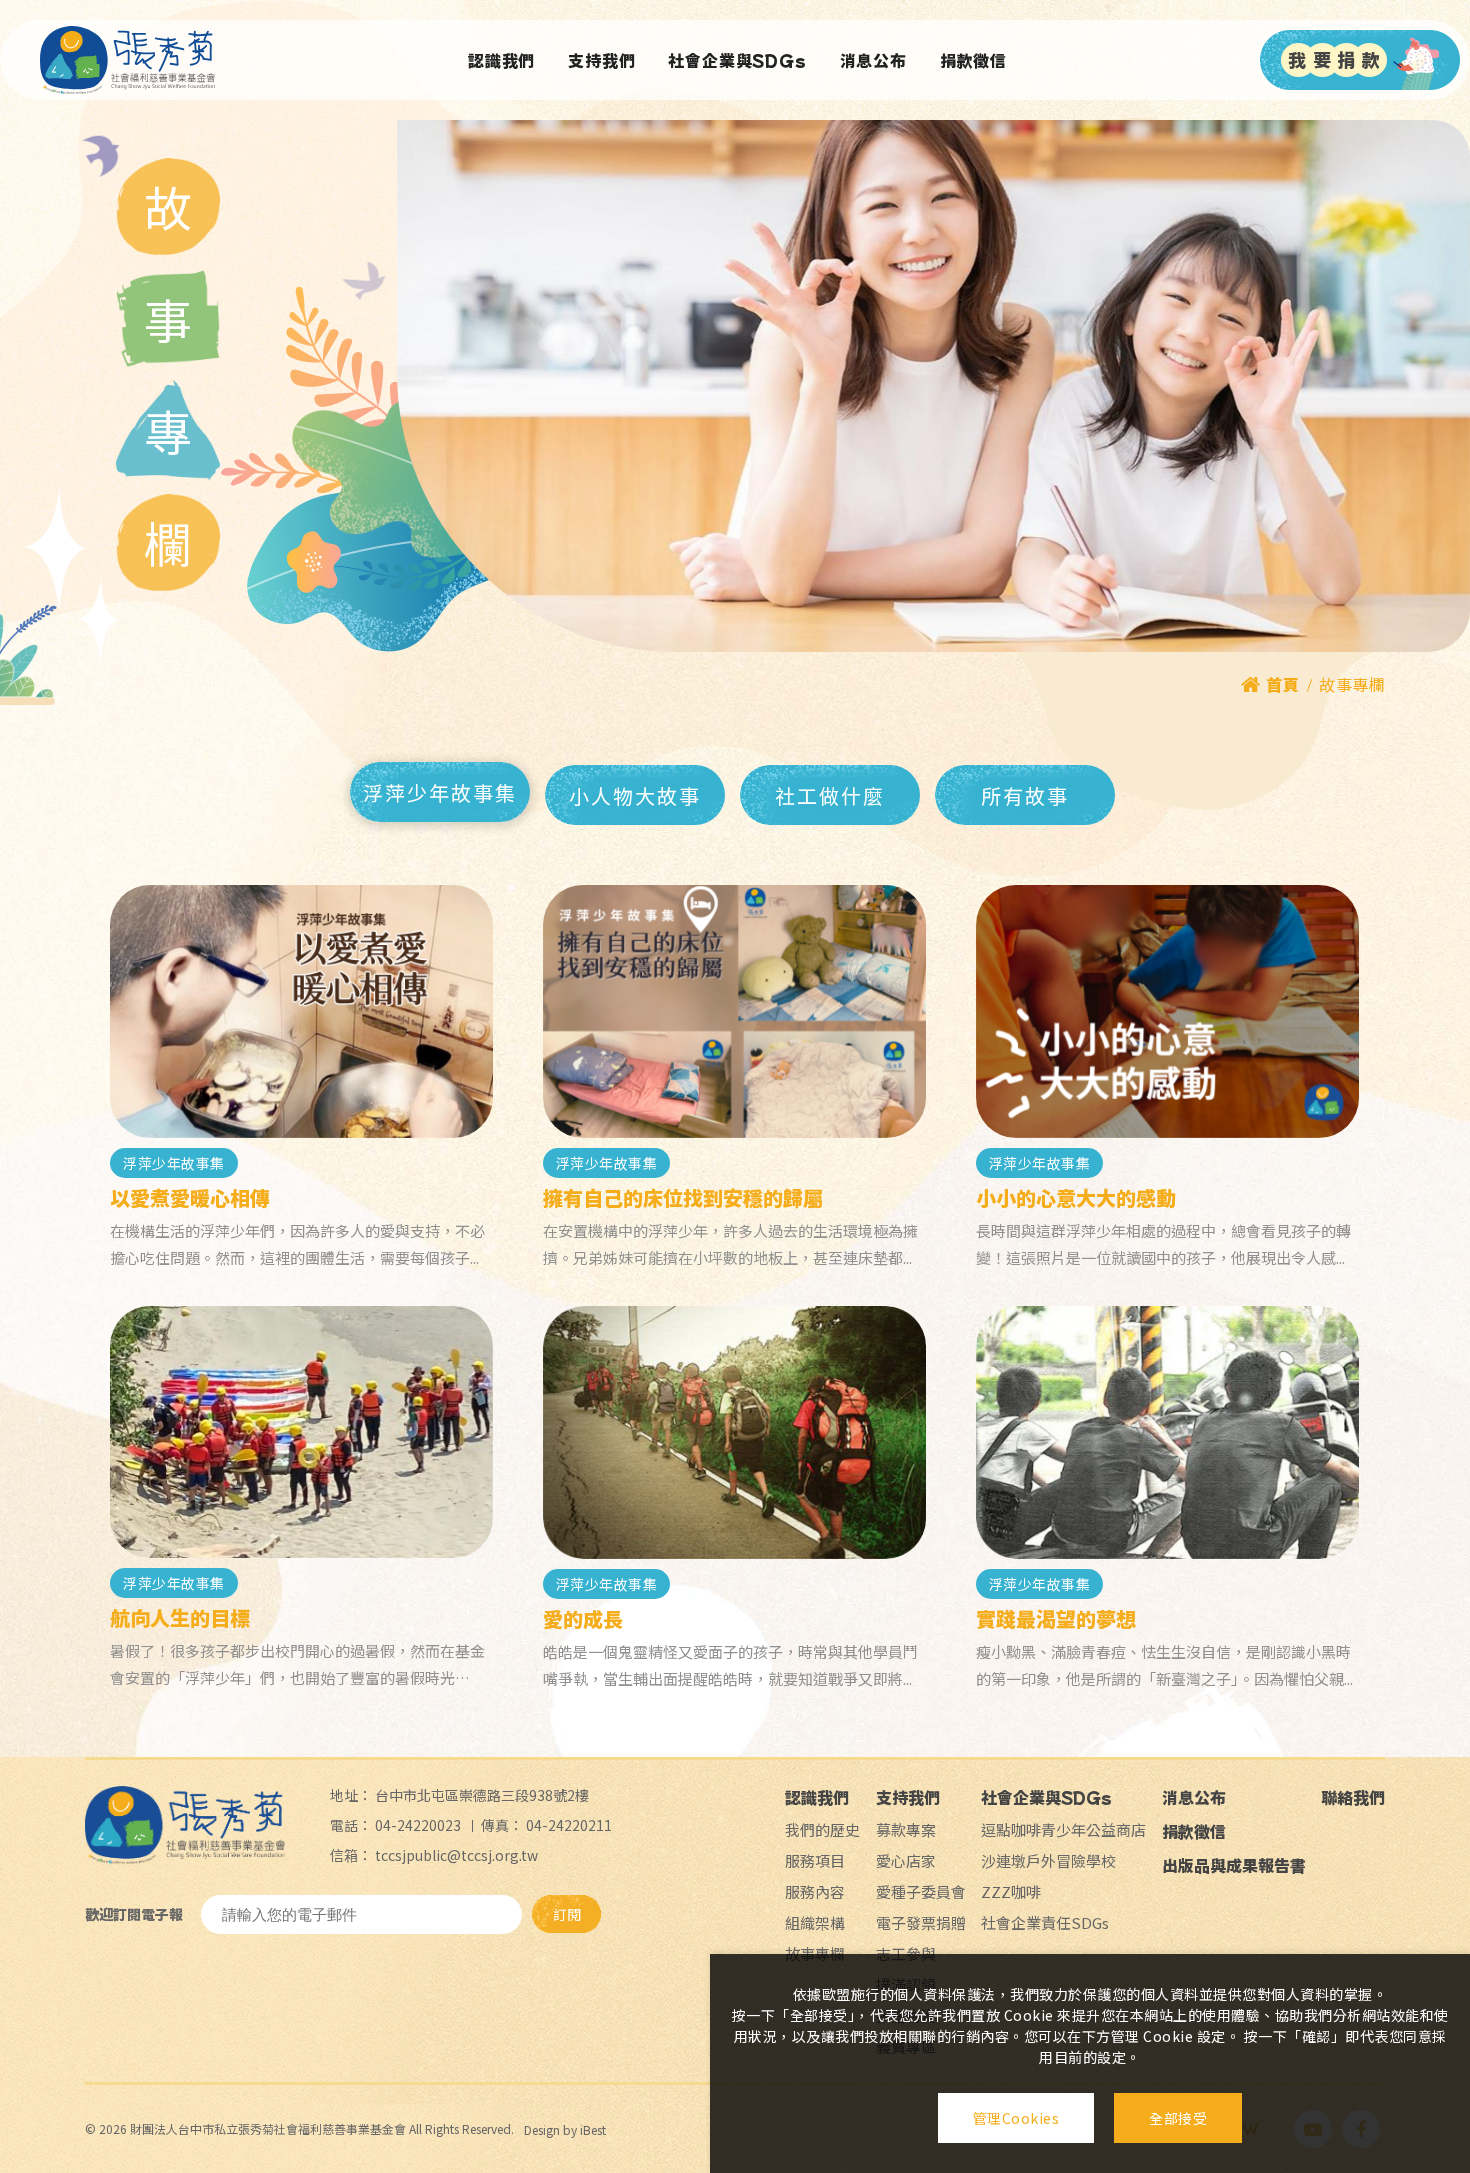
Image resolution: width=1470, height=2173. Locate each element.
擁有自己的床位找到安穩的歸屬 (683, 1197)
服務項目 (815, 1860)
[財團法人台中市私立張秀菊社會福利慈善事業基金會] (127, 59)
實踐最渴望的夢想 (1056, 1618)
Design (542, 2129)
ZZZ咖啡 (1011, 1891)
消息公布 (873, 60)
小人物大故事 (635, 795)
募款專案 (906, 1829)
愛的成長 (583, 1618)
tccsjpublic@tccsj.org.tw (456, 1855)
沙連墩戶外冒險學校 (1048, 1860)
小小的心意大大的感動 (1076, 1197)
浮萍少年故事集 (440, 792)
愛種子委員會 (921, 1891)
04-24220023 (418, 1825)
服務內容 (815, 1891)
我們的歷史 (822, 1829)
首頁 (1282, 684)
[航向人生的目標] (301, 1432)
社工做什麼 (830, 795)
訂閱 (567, 1914)
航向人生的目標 (180, 1617)
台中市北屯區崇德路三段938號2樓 (482, 1795)
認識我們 (501, 60)
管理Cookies (1016, 2118)
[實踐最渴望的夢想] (1167, 1432)
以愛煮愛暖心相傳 (190, 1197)
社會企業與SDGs (737, 60)
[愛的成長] (734, 1432)
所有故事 (1025, 795)
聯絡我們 (1353, 1797)
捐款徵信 (973, 60)
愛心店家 (906, 1860)
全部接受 (1178, 2118)
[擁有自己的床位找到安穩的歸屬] (734, 1011)
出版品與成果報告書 (1234, 1865)
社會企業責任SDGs (1045, 1922)
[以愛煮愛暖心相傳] (301, 1011)
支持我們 (601, 60)
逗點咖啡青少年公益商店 (1063, 1829)
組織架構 (815, 1922)
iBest (593, 2129)
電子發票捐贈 (921, 1922)
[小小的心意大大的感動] (1167, 1011)
